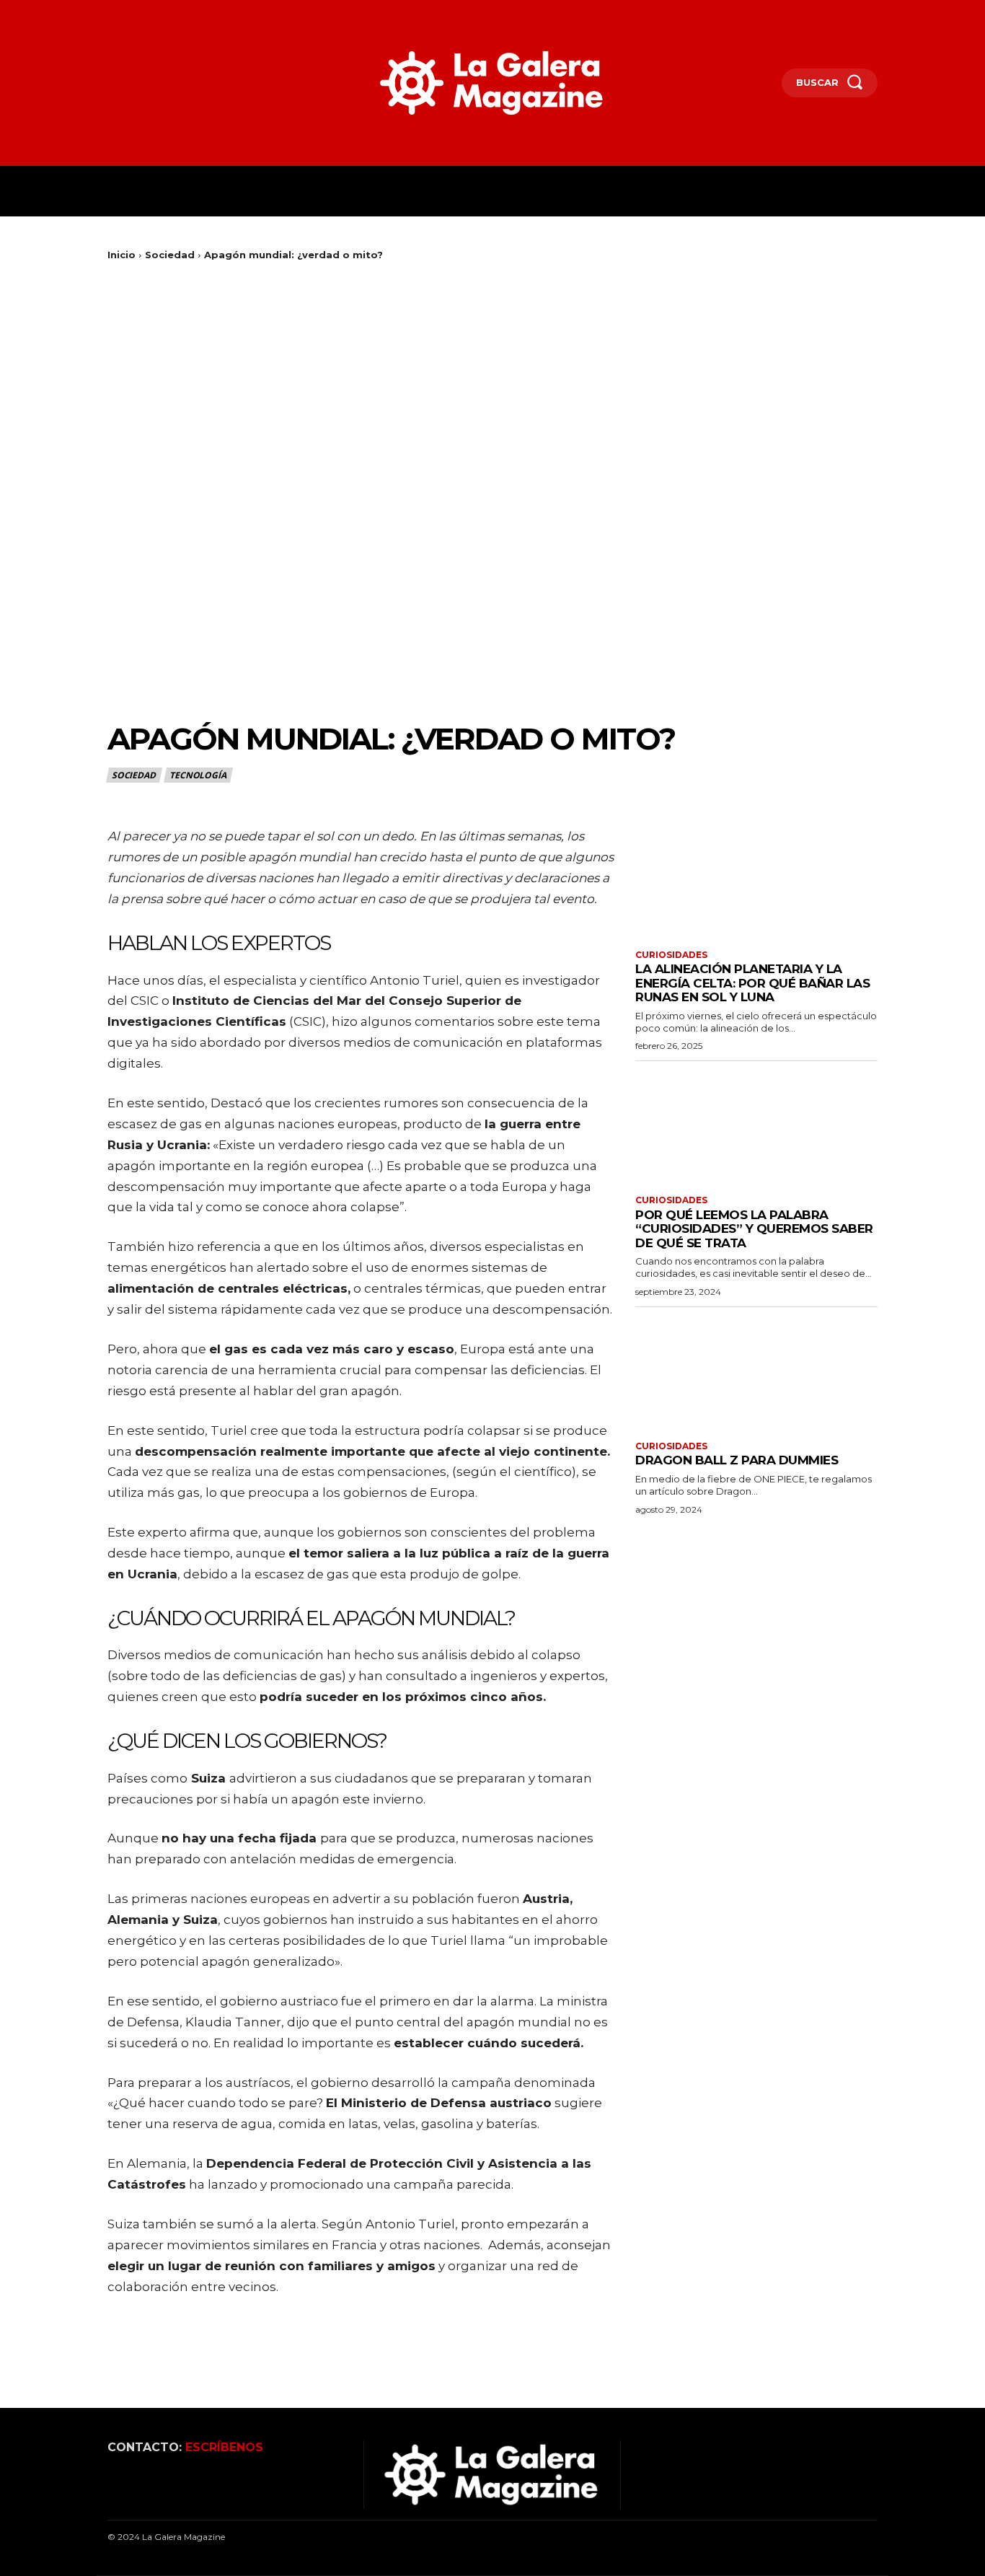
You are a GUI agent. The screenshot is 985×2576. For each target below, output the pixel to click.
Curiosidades (671, 955)
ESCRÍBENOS (224, 2447)
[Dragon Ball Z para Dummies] (756, 1372)
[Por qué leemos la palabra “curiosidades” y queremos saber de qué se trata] (756, 1126)
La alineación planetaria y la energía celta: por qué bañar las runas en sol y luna (752, 983)
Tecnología (198, 775)
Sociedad (170, 255)
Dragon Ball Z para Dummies (737, 1460)
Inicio (122, 255)
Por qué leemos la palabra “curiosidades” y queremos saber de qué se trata (754, 1229)
